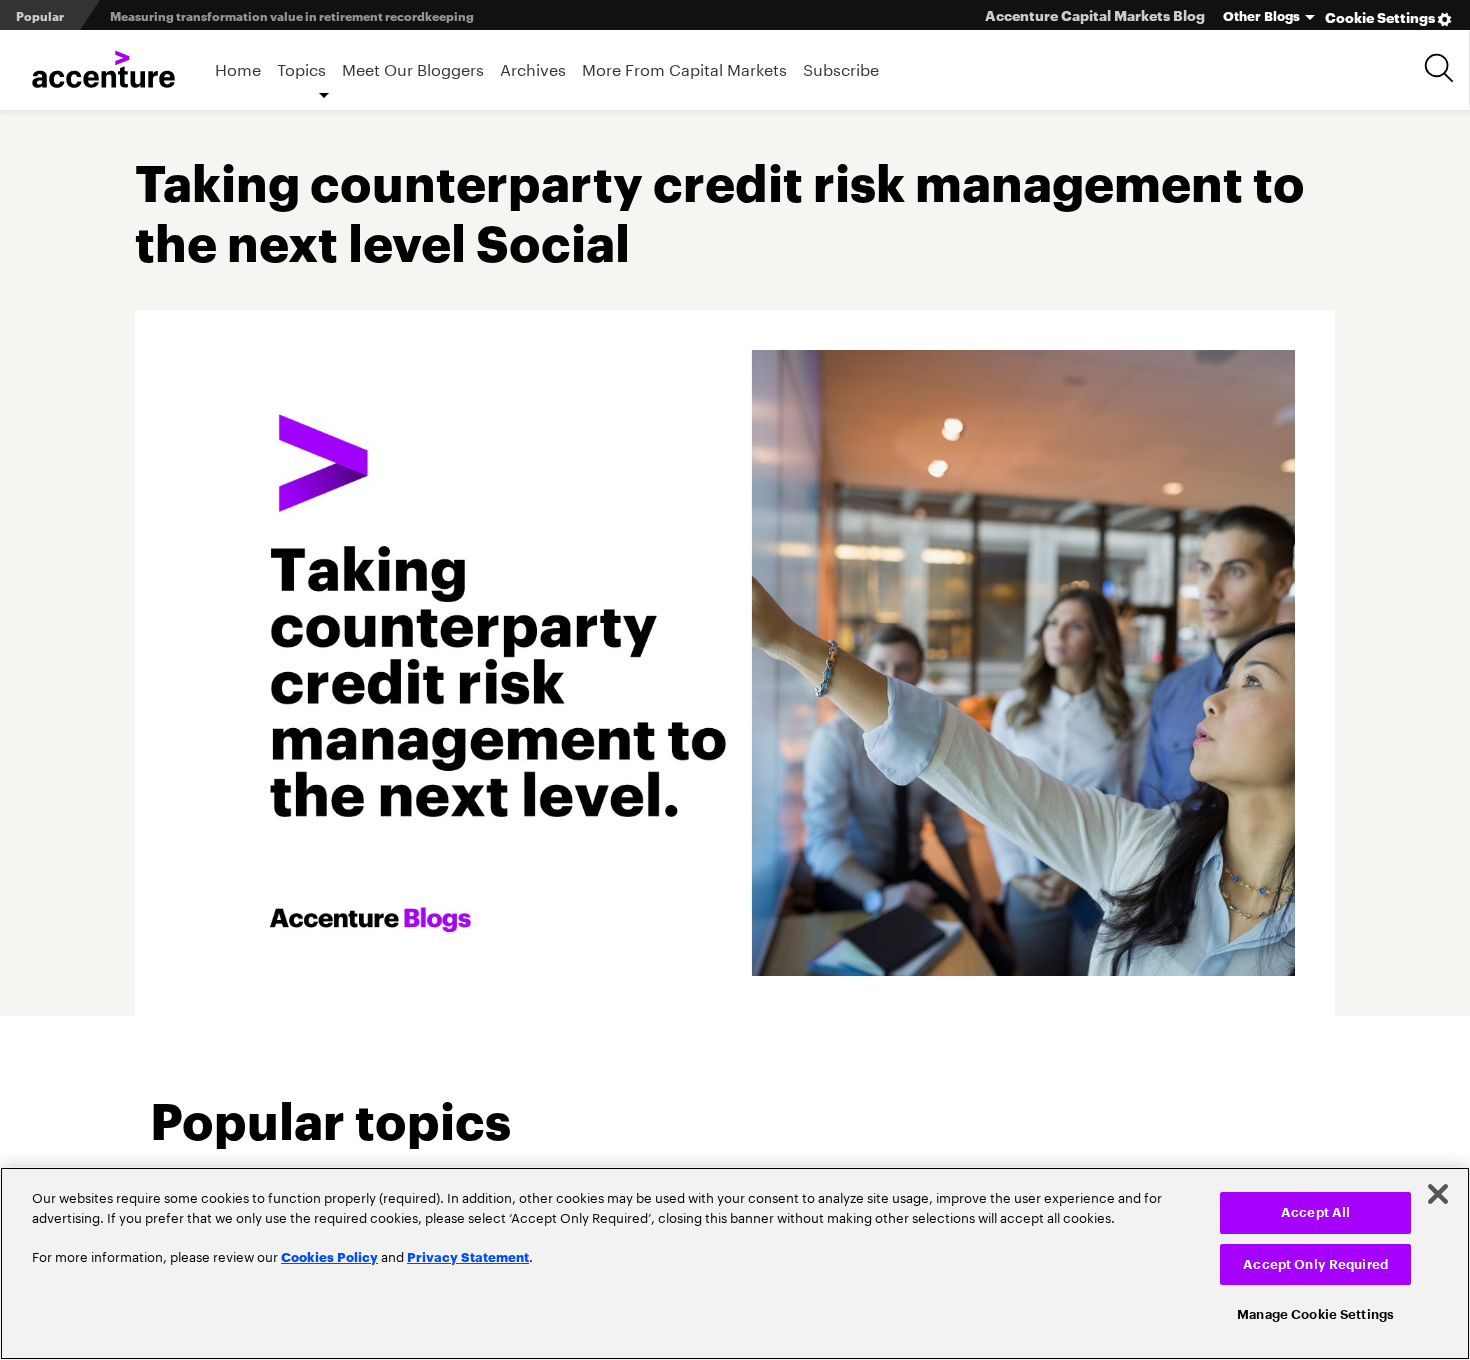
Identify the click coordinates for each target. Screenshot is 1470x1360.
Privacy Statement (468, 1256)
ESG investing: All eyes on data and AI (221, 28)
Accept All (1315, 1212)
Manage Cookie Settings (1315, 1314)
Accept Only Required (1315, 1264)
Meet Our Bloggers (413, 67)
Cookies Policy (329, 1256)
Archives (533, 67)
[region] (735, 1263)
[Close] (1438, 1194)
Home (238, 67)
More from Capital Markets (684, 67)
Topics (301, 67)
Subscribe (841, 67)
